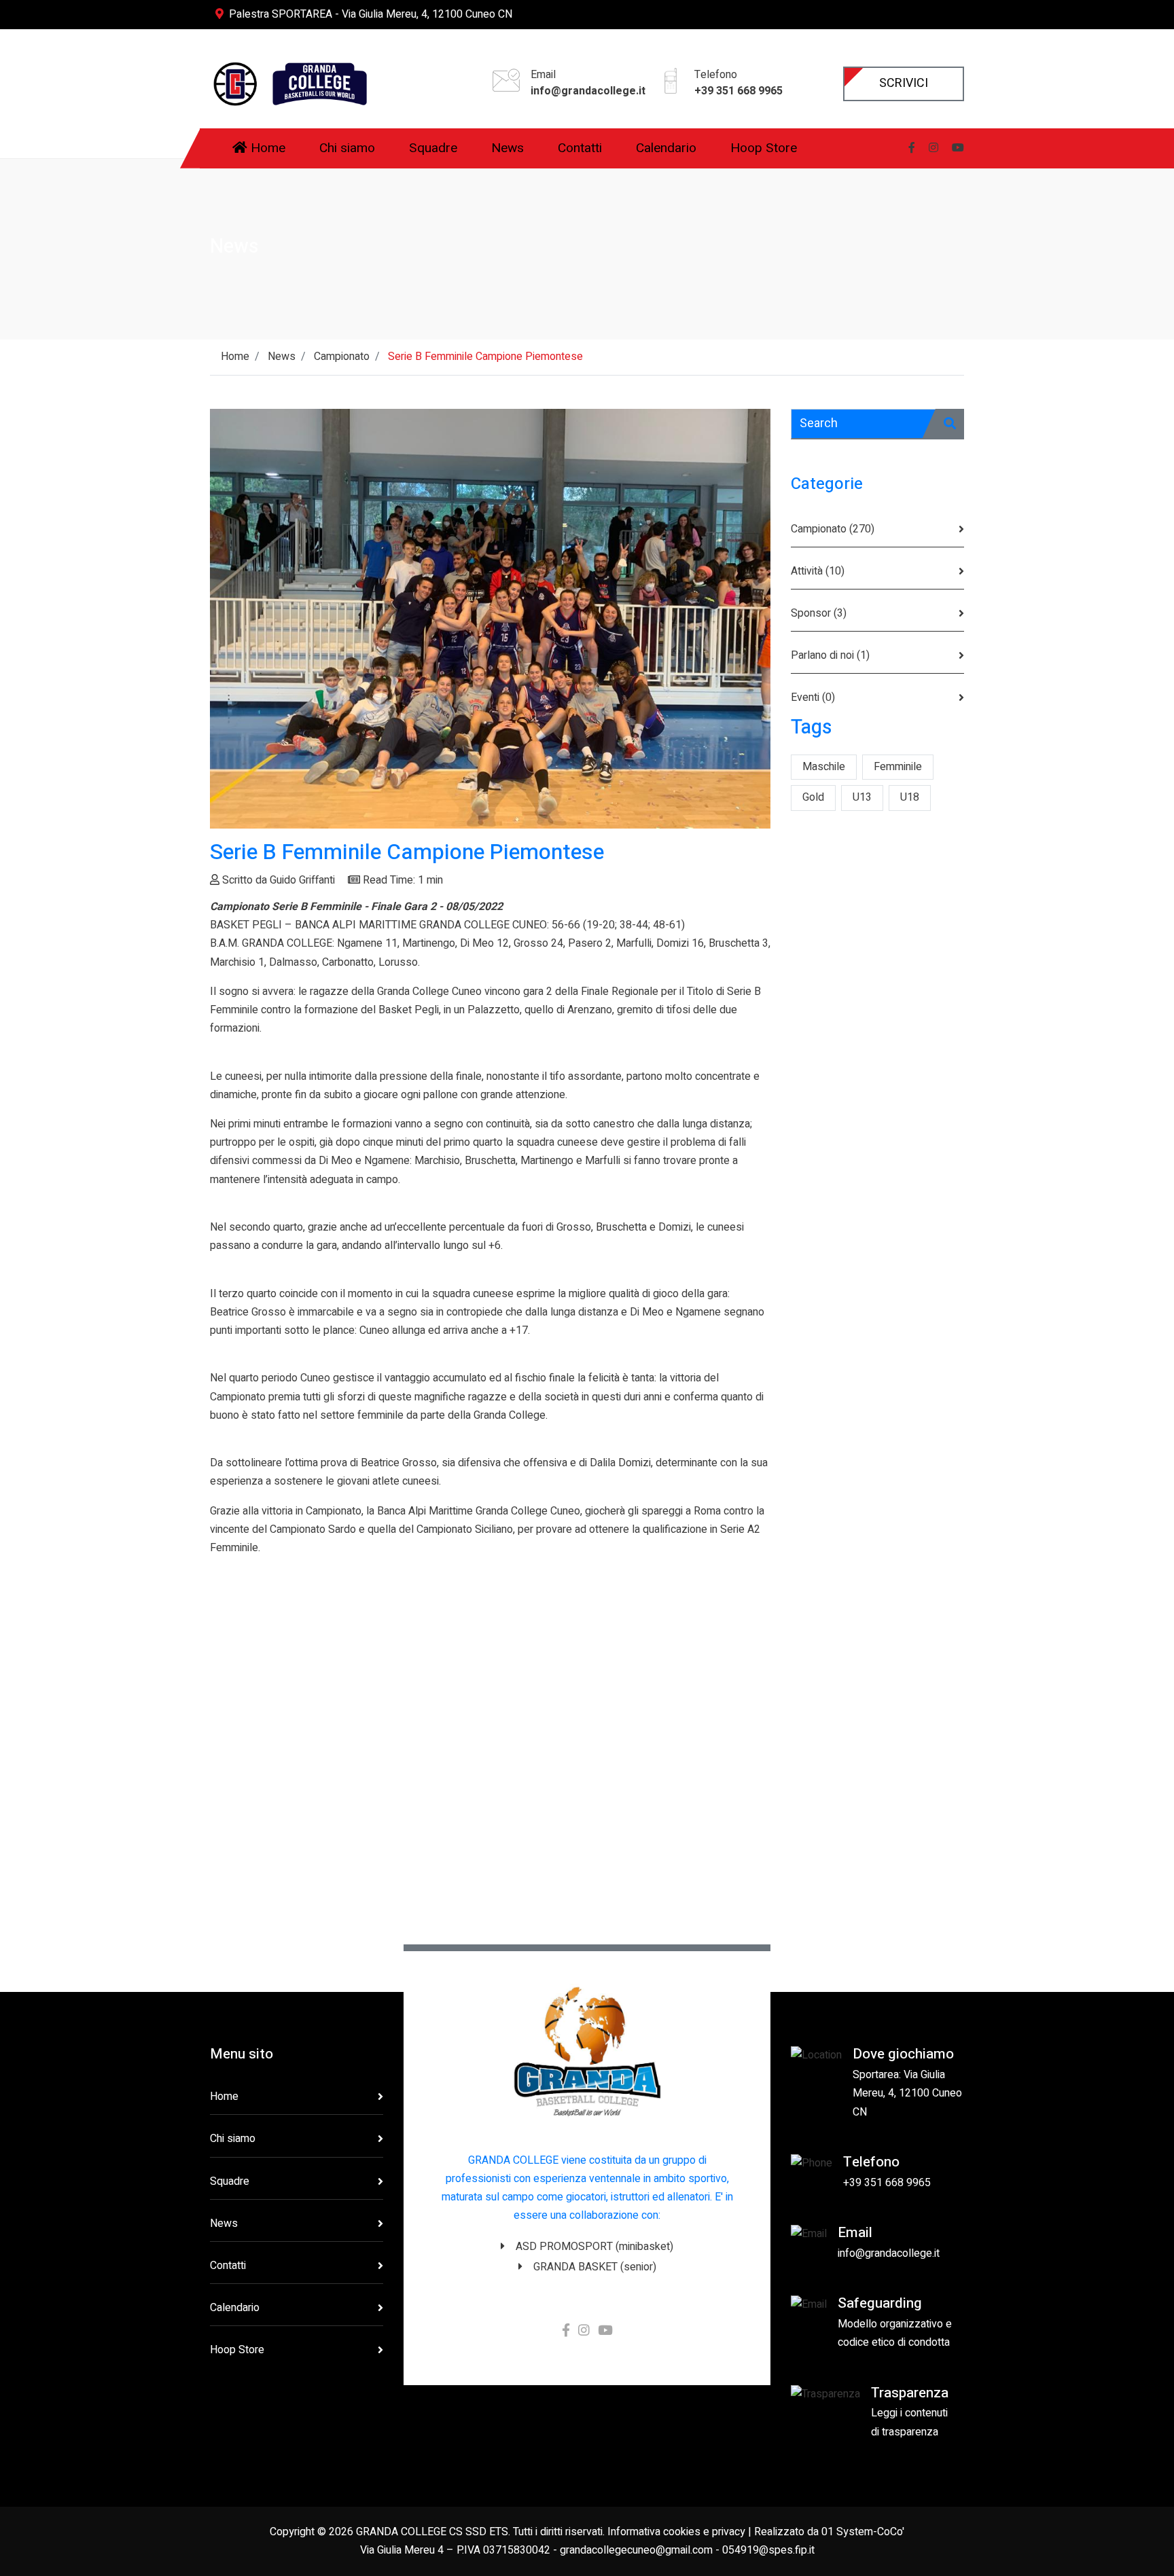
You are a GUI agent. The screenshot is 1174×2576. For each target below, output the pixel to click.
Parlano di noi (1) (830, 655)
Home (224, 2097)
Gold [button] (813, 797)
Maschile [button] (824, 767)
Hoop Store (237, 2350)
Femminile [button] (898, 767)
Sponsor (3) (819, 613)
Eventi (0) (813, 697)
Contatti (228, 2266)
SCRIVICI (904, 83)
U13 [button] (862, 797)
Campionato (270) (833, 529)
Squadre (230, 2181)
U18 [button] (910, 797)
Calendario (235, 2308)
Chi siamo (233, 2139)
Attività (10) (818, 571)
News (224, 2224)
